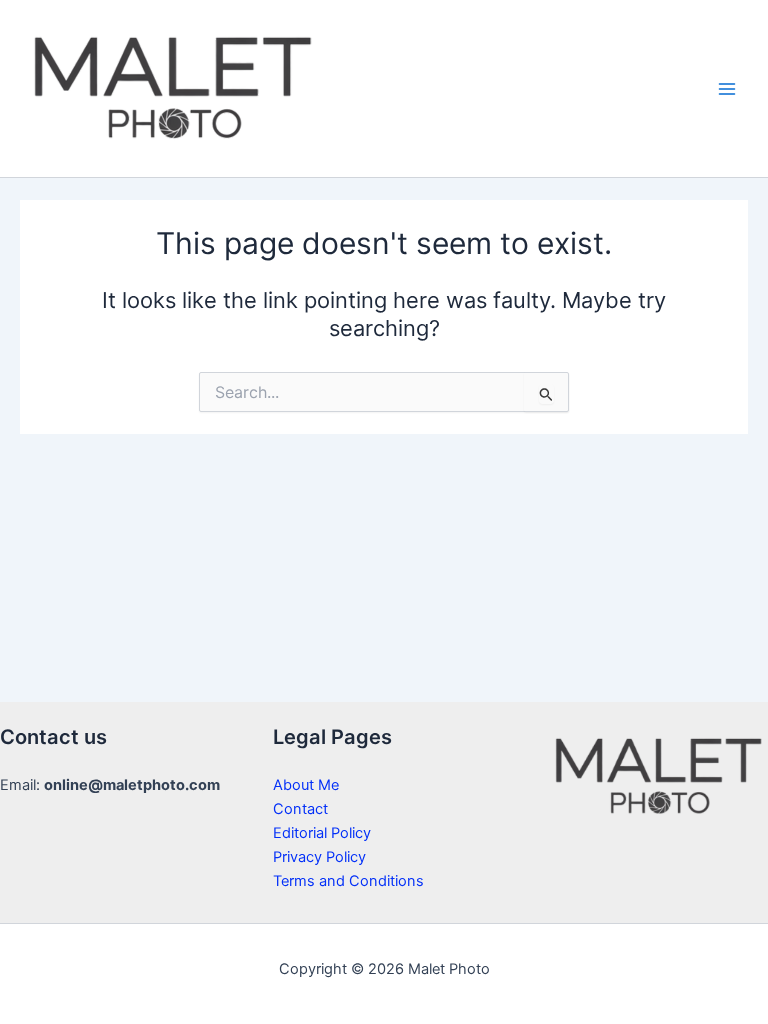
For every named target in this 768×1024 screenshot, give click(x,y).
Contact (300, 809)
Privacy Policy (319, 857)
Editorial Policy (322, 833)
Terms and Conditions (348, 881)
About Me (306, 785)
